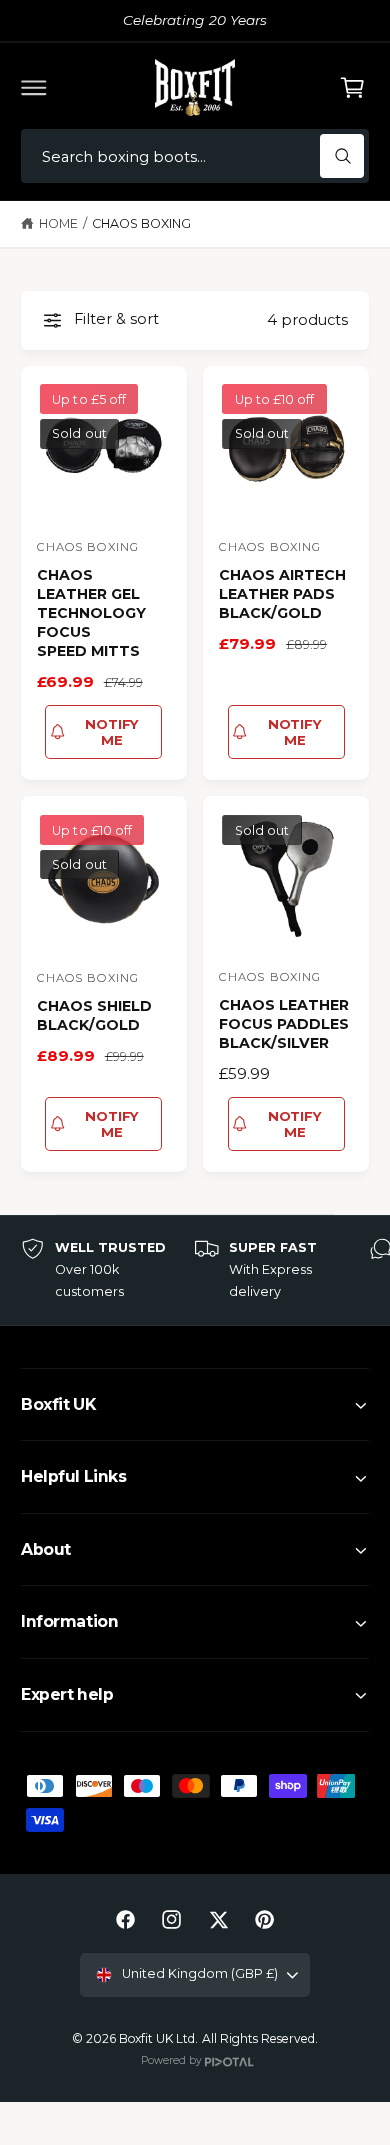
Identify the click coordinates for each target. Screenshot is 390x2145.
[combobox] (195, 156)
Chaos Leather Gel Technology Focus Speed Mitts (91, 613)
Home (58, 223)
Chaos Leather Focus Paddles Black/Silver (284, 1024)
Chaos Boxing (141, 223)
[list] (195, 1270)
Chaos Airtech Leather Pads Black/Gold (282, 594)
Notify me (112, 732)
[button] (34, 87)
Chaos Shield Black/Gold (94, 1015)
